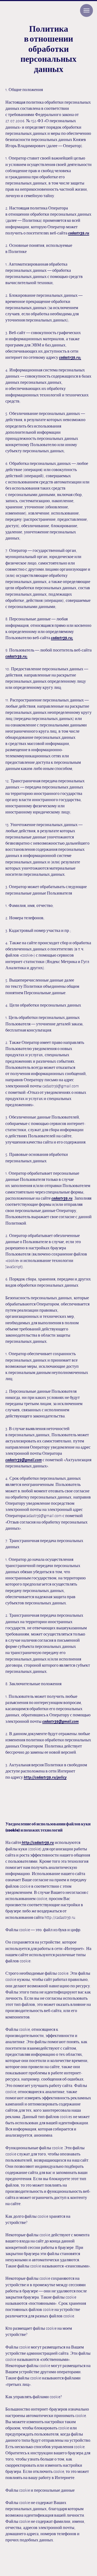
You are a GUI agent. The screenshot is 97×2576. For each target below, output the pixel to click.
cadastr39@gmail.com (24, 1460)
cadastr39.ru (79, 233)
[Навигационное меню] (86, 10)
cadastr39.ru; (70, 357)
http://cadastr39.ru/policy (45, 1777)
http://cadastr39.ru (38, 1843)
